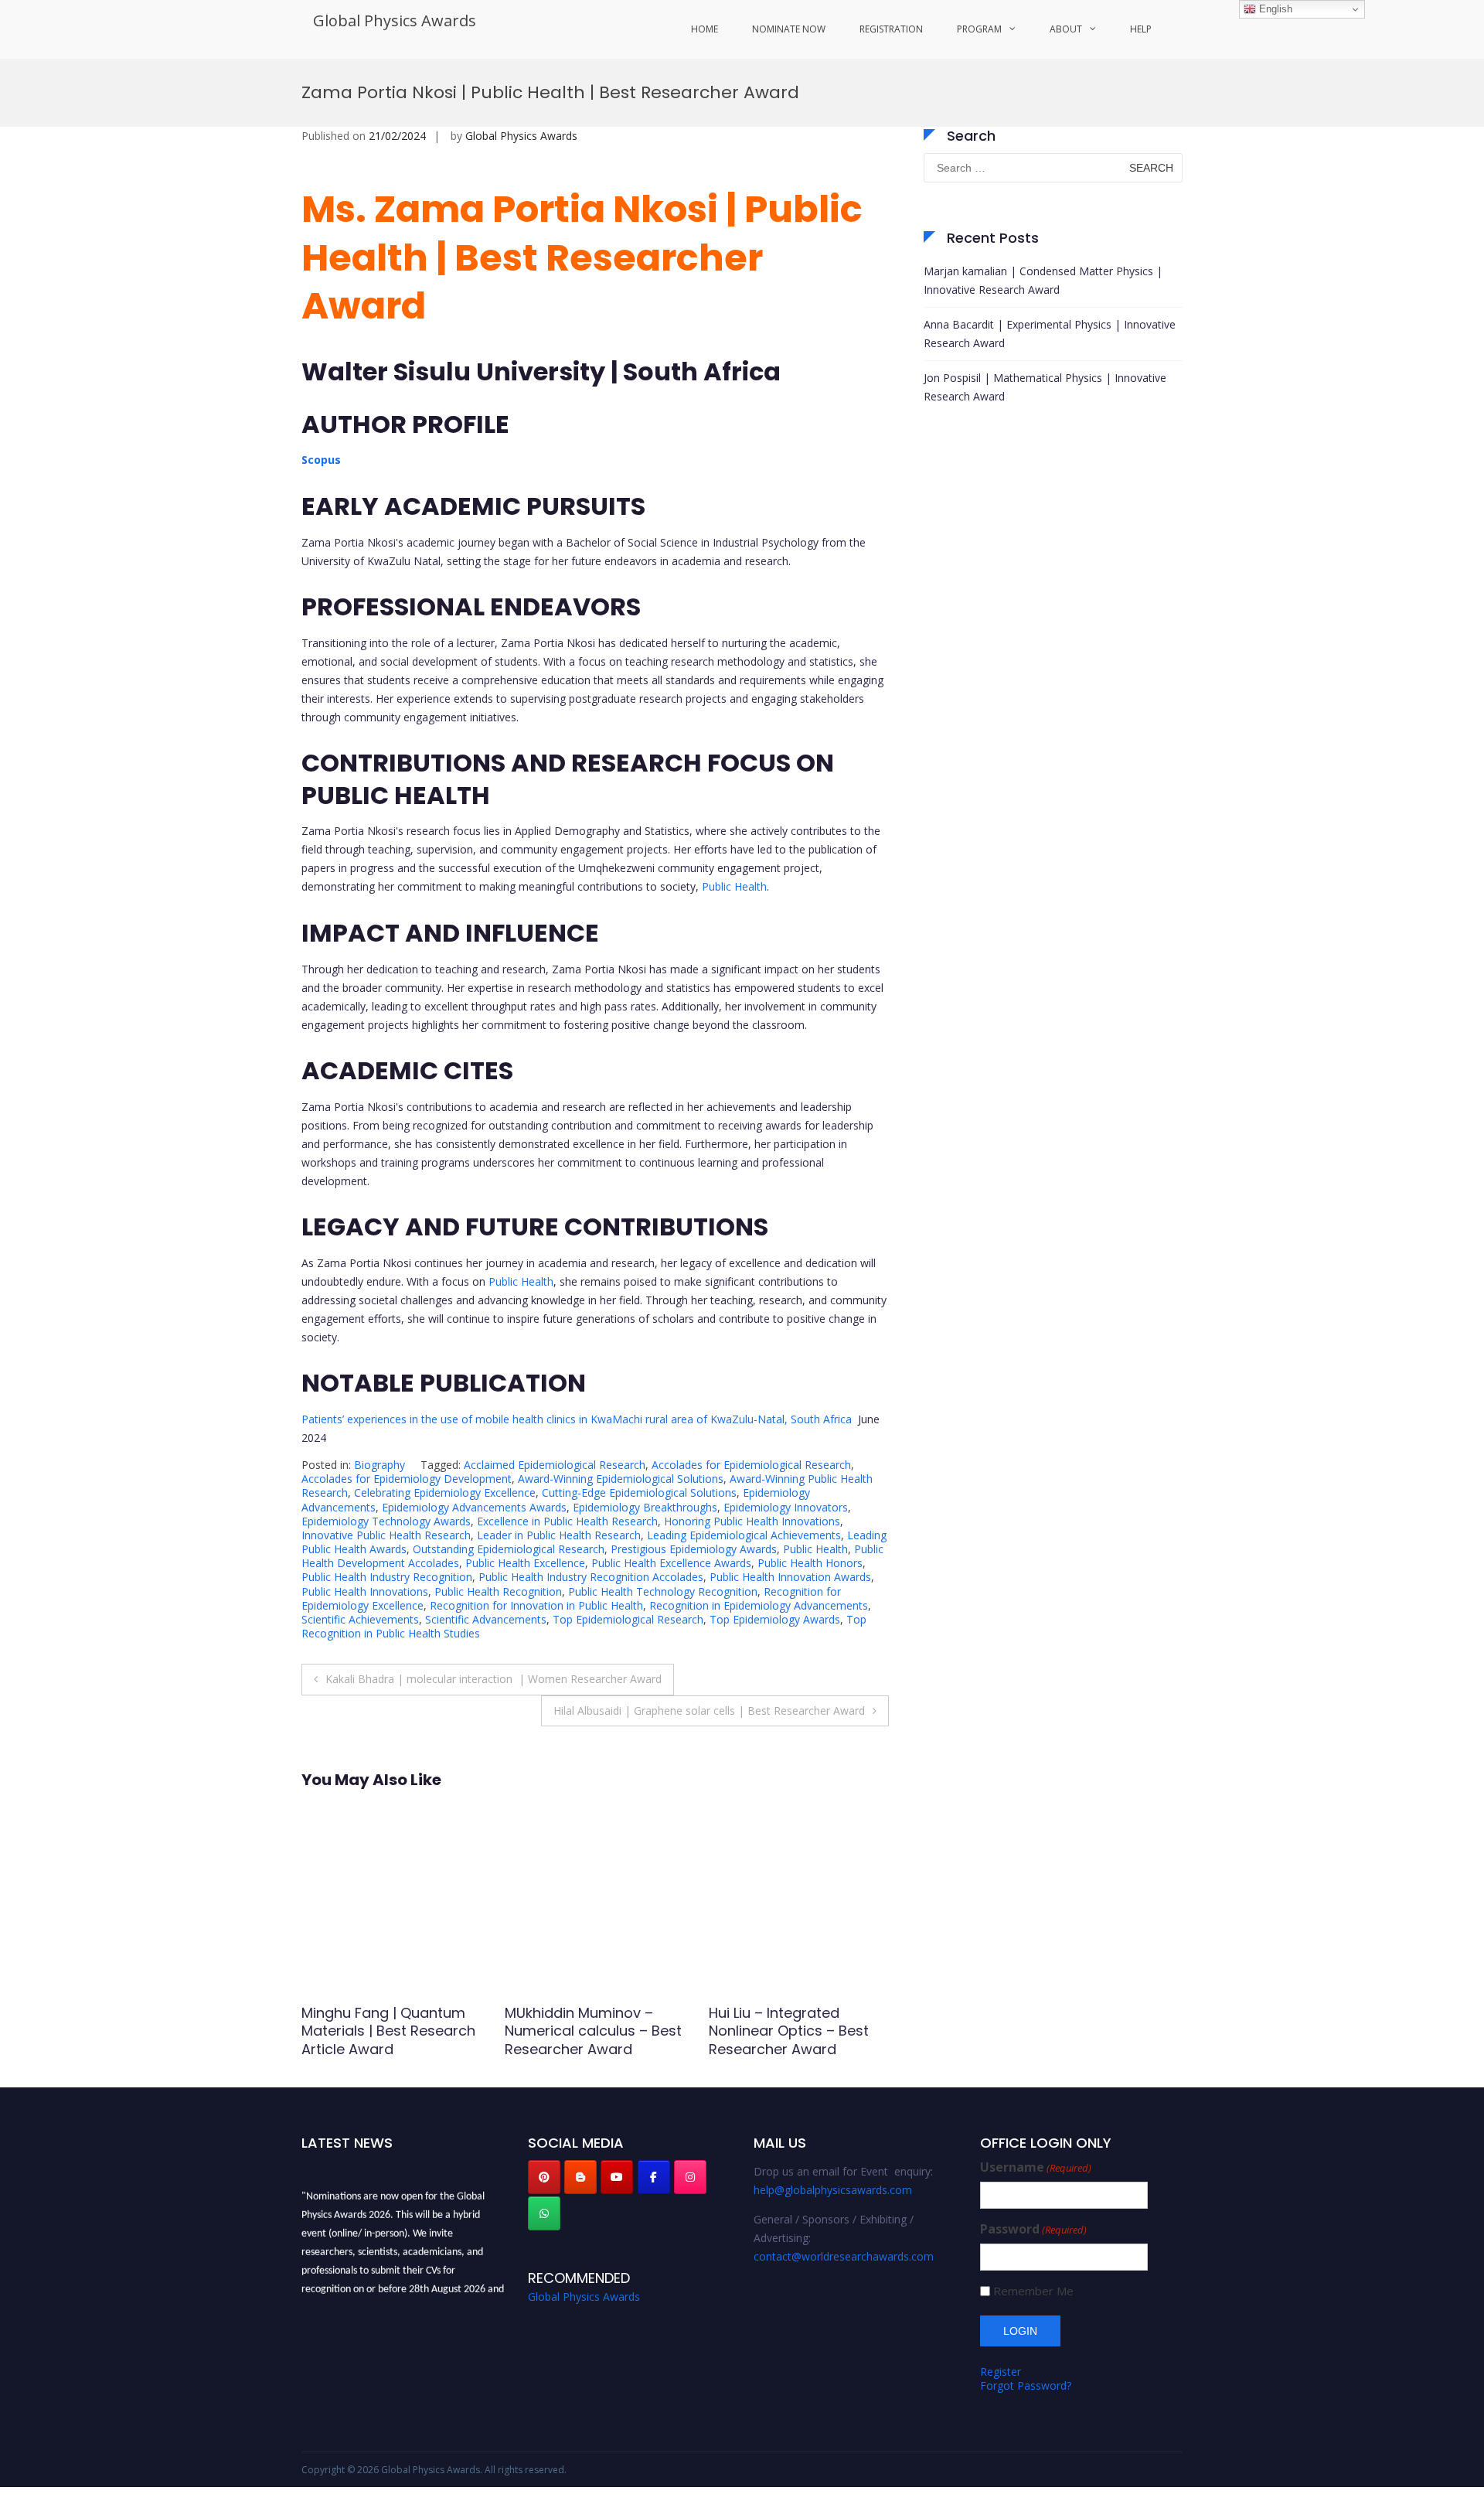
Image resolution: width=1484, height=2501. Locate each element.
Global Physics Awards (395, 20)
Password (1033, 2229)
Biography (380, 1465)
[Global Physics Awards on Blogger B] (580, 2177)
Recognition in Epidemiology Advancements (759, 1605)
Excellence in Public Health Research (567, 1521)
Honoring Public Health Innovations (752, 1521)
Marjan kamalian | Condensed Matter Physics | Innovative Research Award (1043, 280)
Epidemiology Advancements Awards (474, 1507)
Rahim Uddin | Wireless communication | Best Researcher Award (787, 2031)
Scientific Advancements (486, 1619)
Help (1141, 29)
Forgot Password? (1026, 2385)
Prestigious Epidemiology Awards (694, 1549)
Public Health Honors (810, 1563)
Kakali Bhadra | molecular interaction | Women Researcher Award (494, 1679)
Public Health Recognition (498, 1591)
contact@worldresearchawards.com (844, 2256)
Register (1001, 2372)
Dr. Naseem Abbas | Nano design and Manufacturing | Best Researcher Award (592, 2040)
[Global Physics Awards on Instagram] (690, 2177)
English (1274, 9)
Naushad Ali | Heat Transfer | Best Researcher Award (365, 2031)
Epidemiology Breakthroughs (645, 1507)
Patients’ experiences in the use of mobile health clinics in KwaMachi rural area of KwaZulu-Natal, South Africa (577, 1419)
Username (1036, 2167)
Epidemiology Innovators (786, 1507)
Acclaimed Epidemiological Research (555, 1465)
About (1066, 29)
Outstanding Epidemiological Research (509, 1549)
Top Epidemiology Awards (775, 1619)
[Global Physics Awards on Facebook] (654, 2177)
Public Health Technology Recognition (663, 1591)
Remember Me (1033, 2291)
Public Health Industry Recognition (387, 1577)
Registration (891, 29)
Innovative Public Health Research (386, 1535)
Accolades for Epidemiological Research (751, 1465)
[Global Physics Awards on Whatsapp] (544, 2213)
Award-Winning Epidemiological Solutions (621, 1479)
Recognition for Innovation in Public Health (536, 1605)
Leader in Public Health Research (559, 1535)
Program (979, 29)
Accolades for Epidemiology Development (407, 1479)
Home (705, 29)
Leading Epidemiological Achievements (744, 1535)
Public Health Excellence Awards (671, 1563)
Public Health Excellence (525, 1563)
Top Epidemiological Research (628, 1619)
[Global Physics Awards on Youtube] (617, 2177)
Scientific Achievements (360, 1619)
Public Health (734, 886)
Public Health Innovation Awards (790, 1577)
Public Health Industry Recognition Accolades (591, 1577)
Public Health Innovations (365, 1591)
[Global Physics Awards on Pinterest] (544, 2177)
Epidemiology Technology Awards (386, 1521)
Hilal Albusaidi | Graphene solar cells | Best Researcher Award (709, 1710)
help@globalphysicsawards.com (833, 2190)
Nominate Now (789, 29)
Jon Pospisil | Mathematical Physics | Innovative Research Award (1045, 387)
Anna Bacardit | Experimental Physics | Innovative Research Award (1050, 334)
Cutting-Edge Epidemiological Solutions (639, 1492)
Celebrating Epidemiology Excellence (445, 1492)
